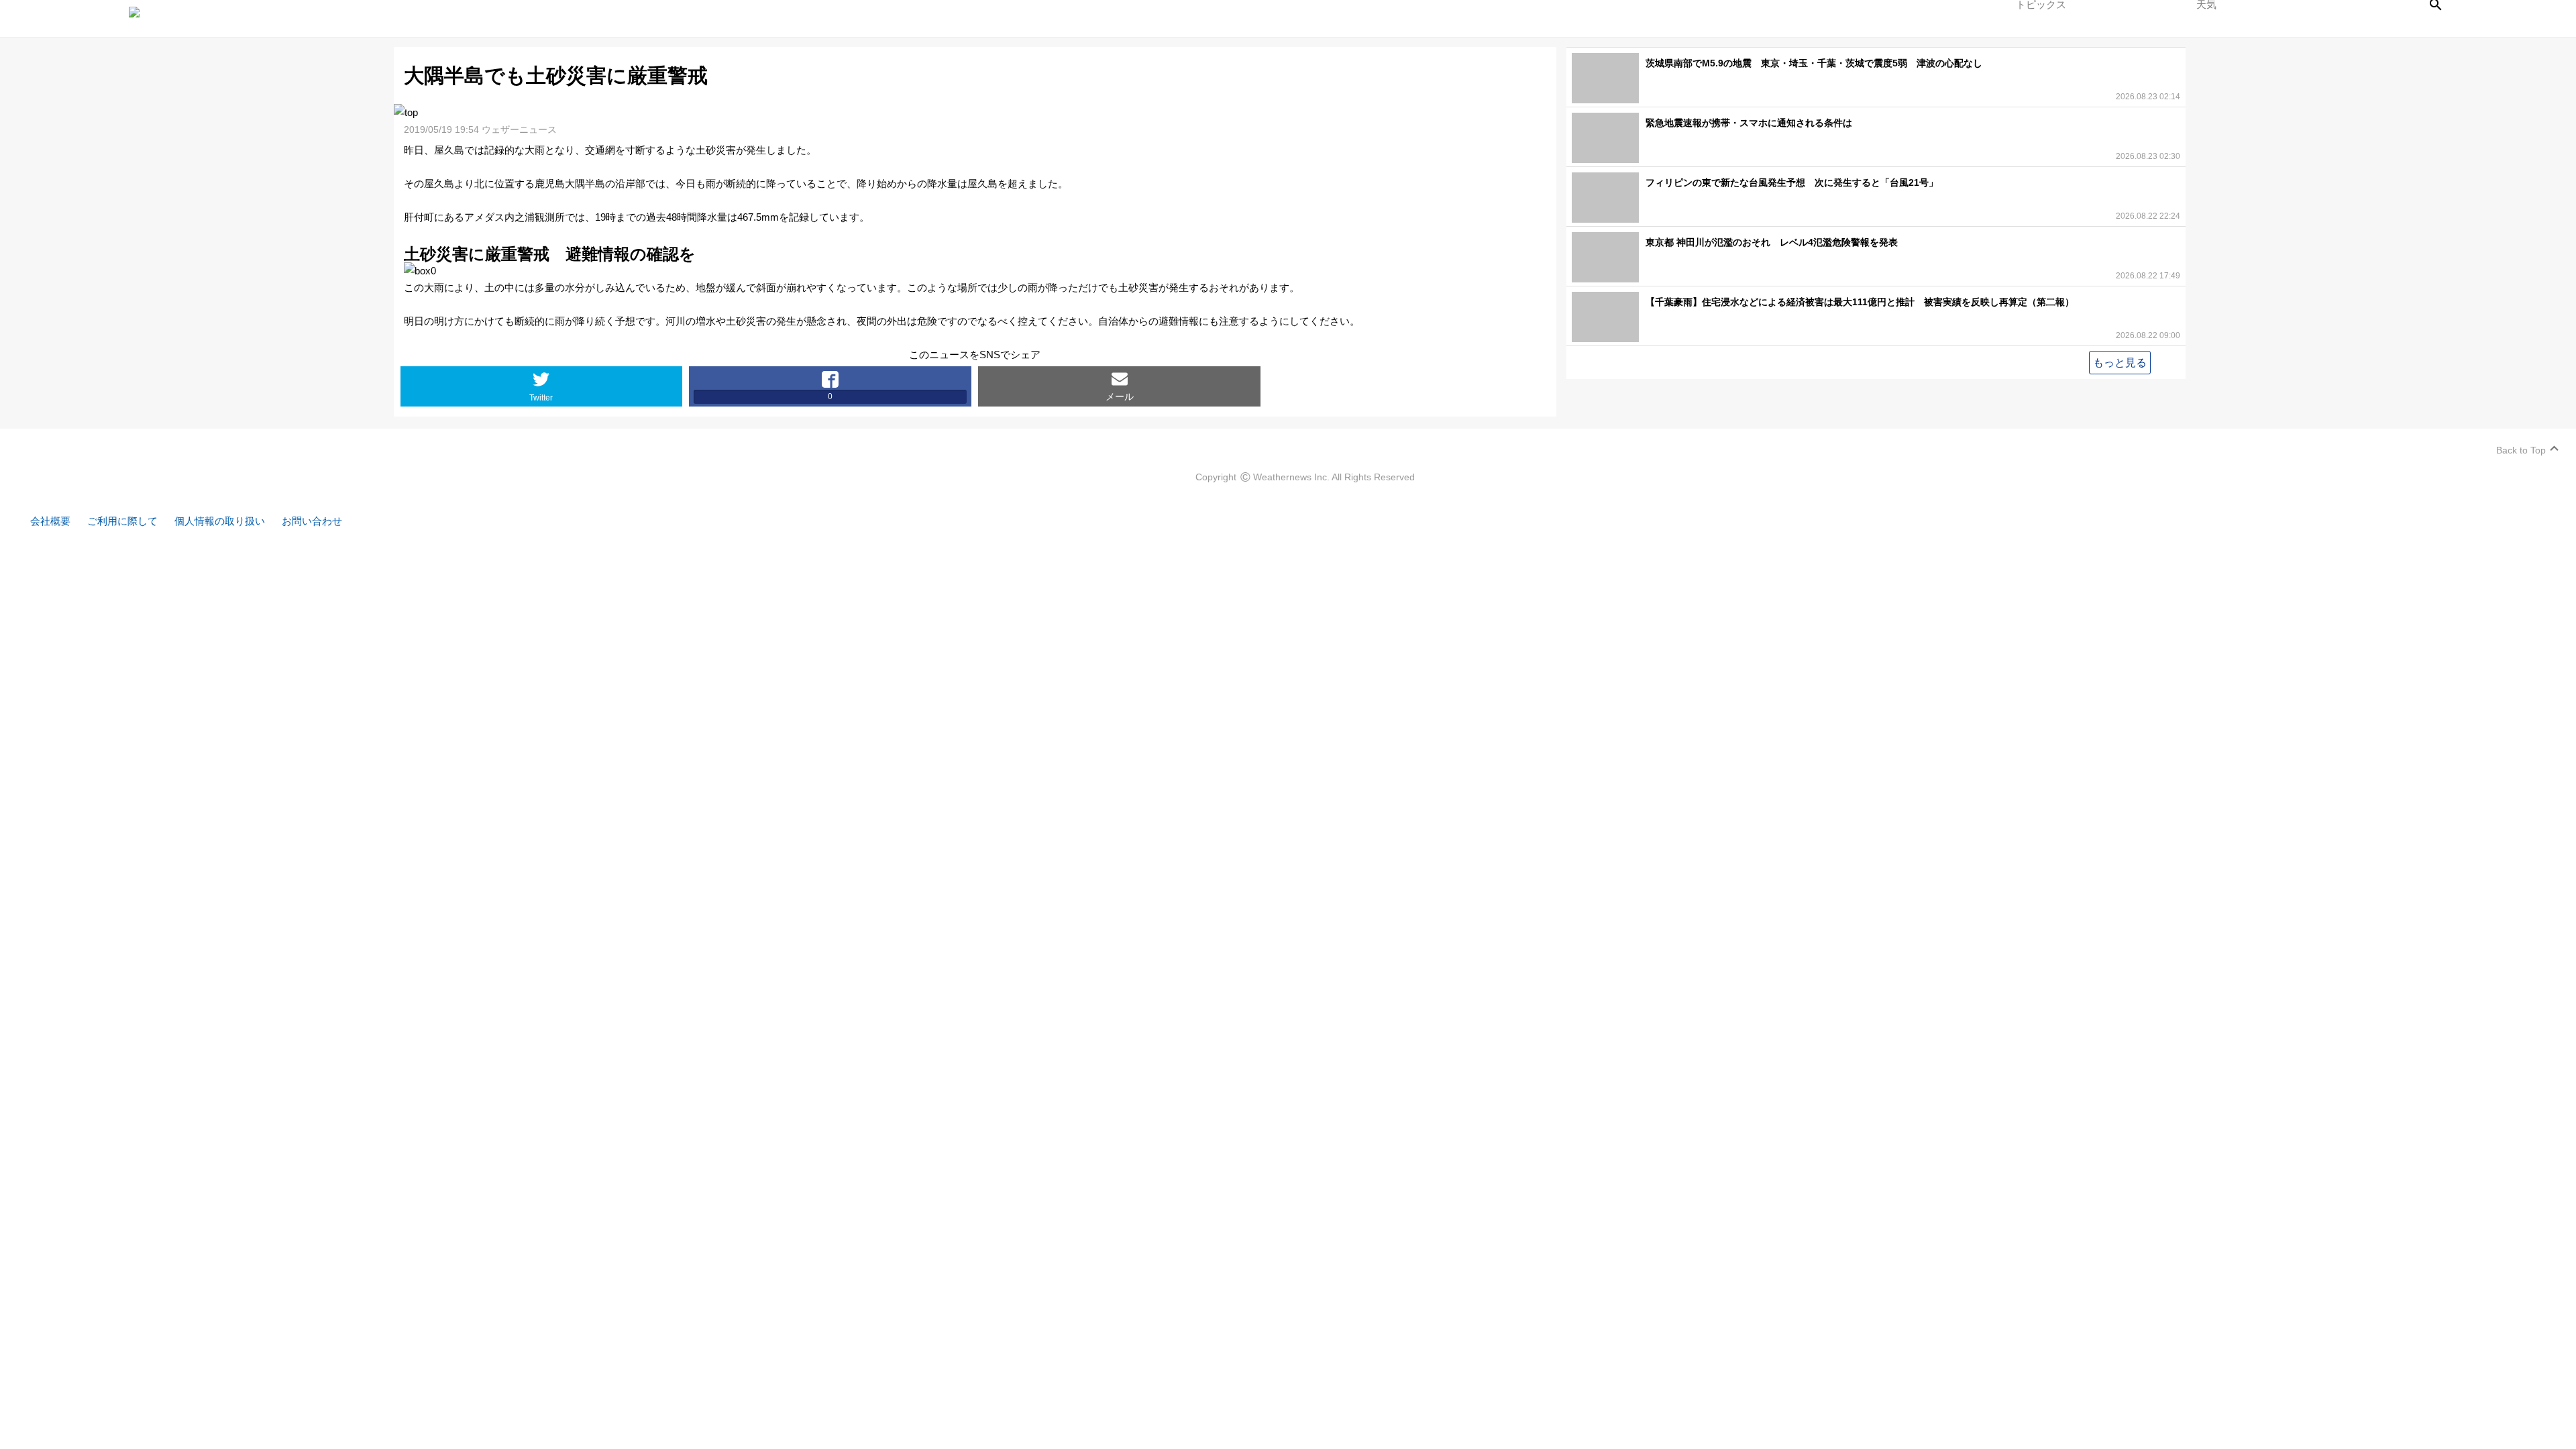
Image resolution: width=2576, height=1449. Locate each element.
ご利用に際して (122, 521)
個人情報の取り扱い (220, 521)
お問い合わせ (312, 521)
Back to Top (2521, 450)
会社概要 (50, 521)
